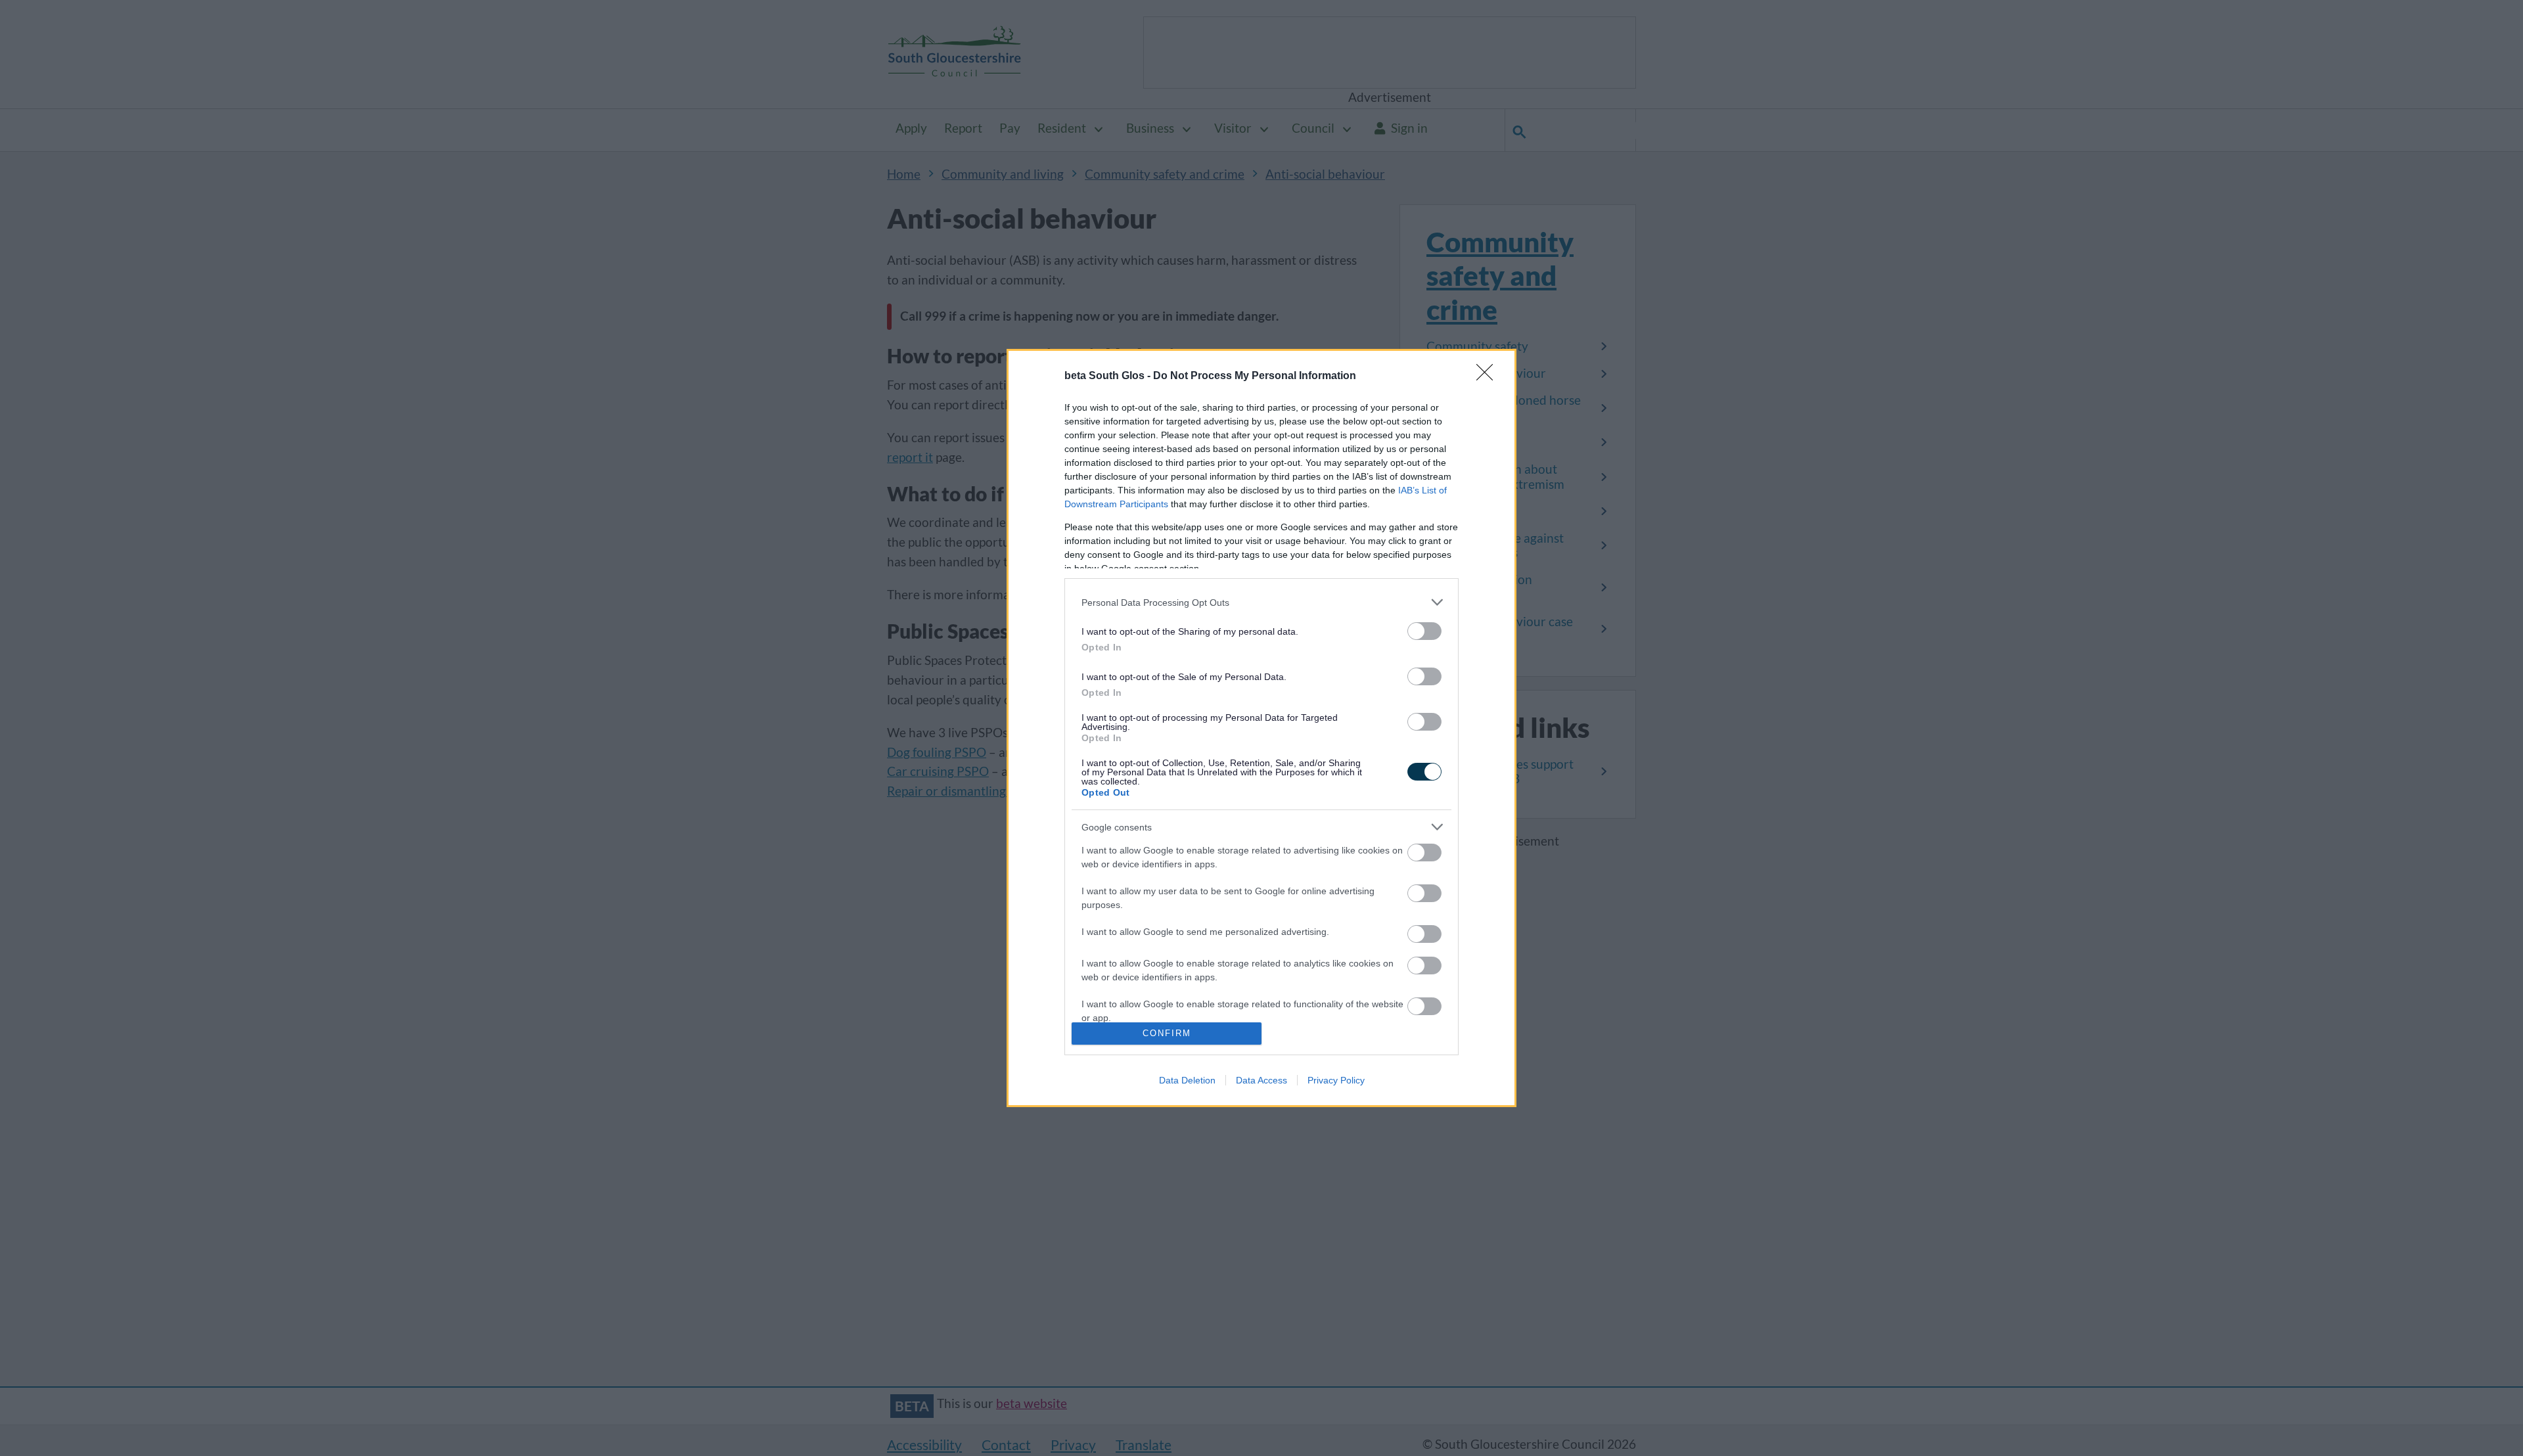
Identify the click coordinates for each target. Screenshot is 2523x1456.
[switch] (1424, 631)
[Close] (1489, 376)
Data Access (1261, 1080)
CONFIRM (1167, 1033)
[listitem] (1261, 602)
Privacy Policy (1336, 1080)
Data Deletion (1187, 1080)
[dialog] (1261, 728)
